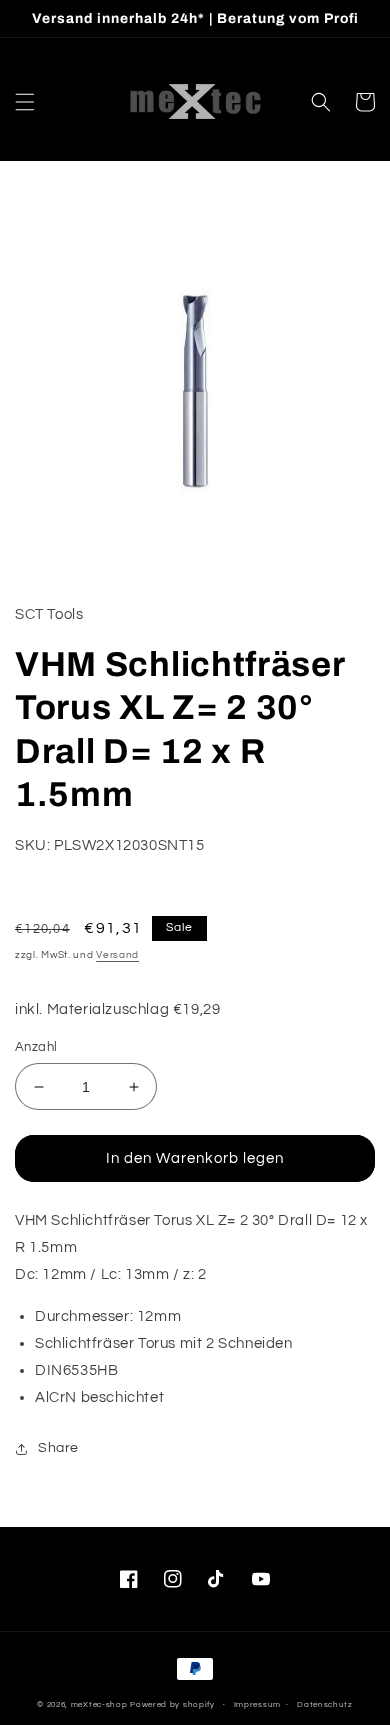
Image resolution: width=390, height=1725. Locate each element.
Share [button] (58, 1448)
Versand (117, 955)
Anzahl (36, 1047)
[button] (25, 102)
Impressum (257, 1704)
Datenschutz (325, 1704)
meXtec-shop (99, 1704)
